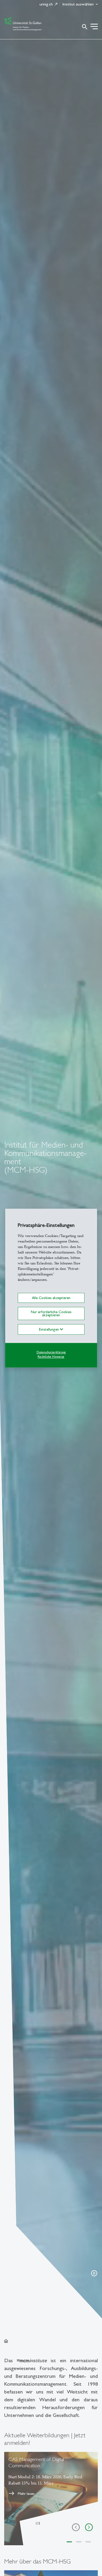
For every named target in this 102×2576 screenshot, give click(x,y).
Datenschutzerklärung (51, 1353)
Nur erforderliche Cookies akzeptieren (51, 1313)
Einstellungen (49, 1330)
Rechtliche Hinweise (51, 1357)
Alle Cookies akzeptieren (51, 1298)
